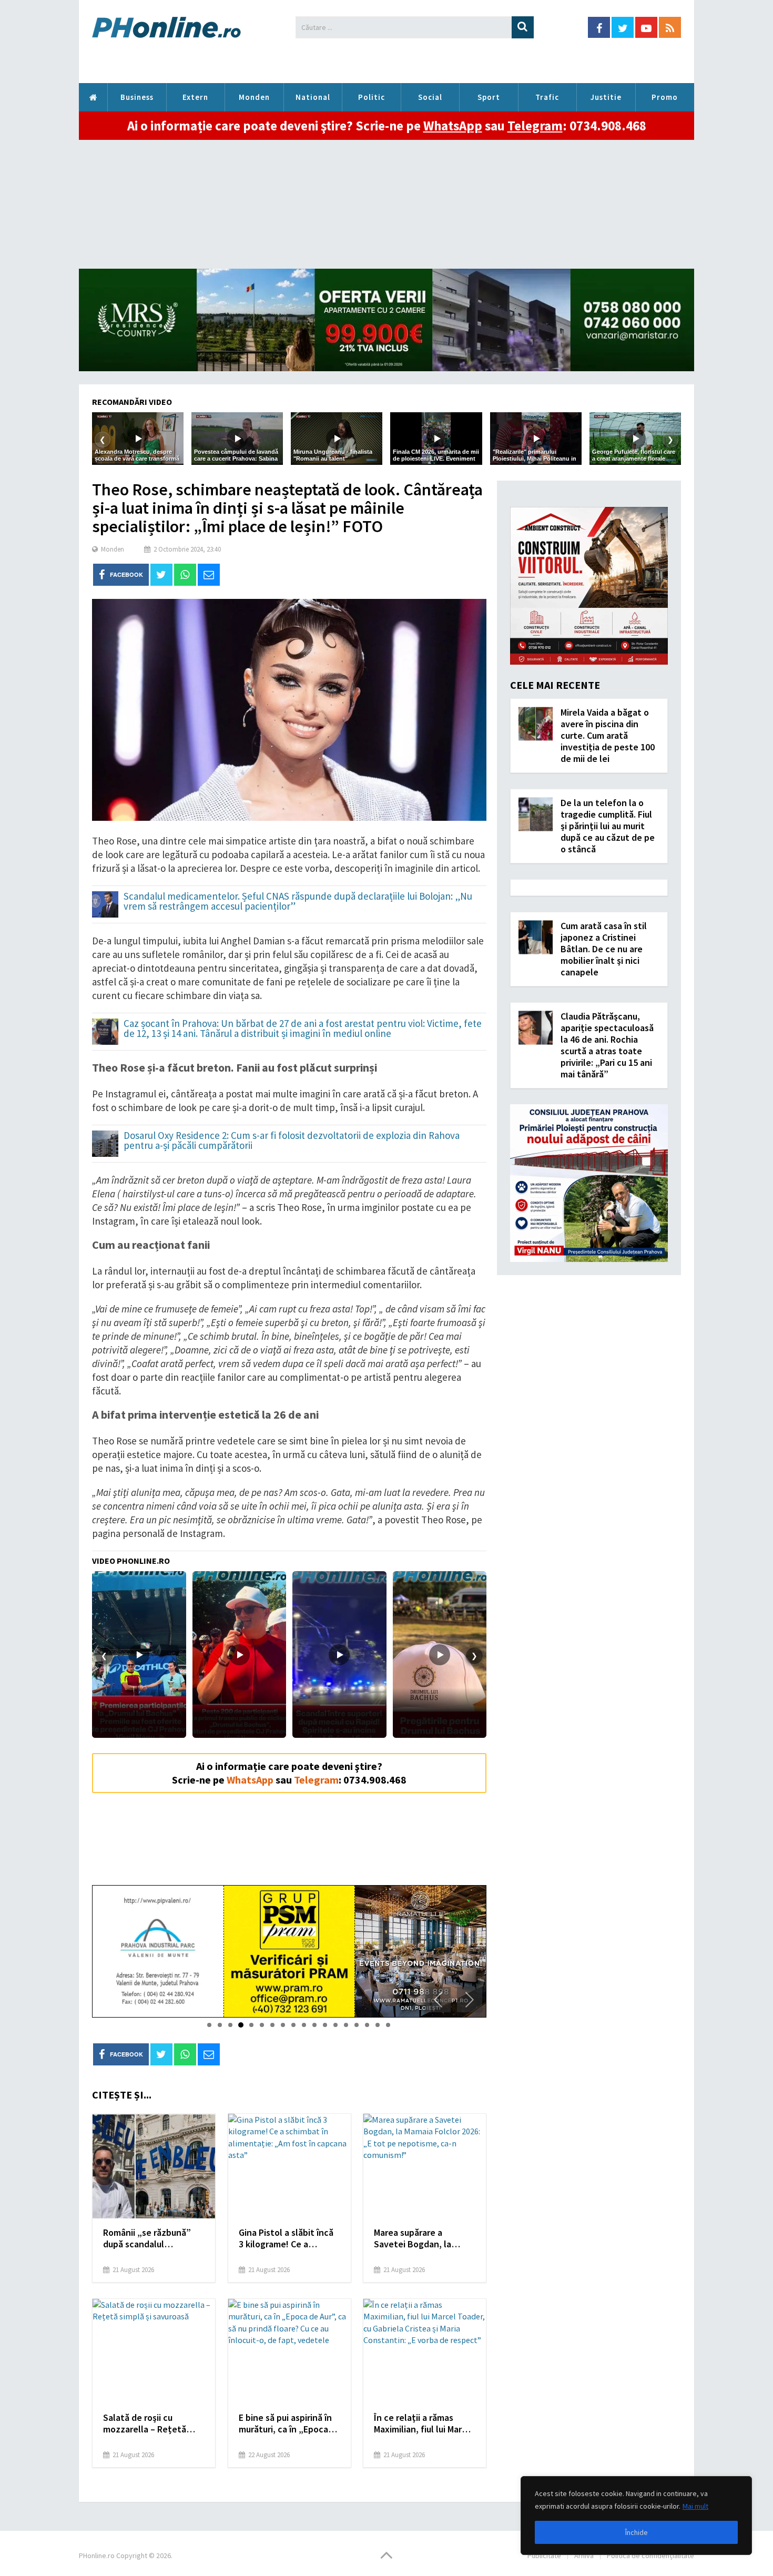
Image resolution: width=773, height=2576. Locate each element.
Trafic (547, 97)
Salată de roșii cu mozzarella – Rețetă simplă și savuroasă (145, 2424)
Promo (665, 97)
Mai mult (695, 2506)
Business (137, 97)
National (313, 97)
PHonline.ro (93, 97)
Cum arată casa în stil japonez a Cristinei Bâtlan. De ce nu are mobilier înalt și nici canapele (604, 949)
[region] (636, 2516)
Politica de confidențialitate (650, 2555)
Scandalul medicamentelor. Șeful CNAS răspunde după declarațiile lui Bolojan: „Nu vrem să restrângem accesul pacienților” (298, 902)
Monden (254, 97)
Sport (489, 97)
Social (430, 97)
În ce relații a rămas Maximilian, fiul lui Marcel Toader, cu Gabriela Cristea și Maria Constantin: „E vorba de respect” (424, 2424)
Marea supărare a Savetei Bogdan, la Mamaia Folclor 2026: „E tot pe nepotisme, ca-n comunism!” (421, 2238)
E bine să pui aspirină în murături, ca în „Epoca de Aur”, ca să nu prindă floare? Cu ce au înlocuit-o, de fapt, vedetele (289, 2424)
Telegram (535, 126)
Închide (637, 2532)
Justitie (606, 97)
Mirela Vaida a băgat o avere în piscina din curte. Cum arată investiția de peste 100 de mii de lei (608, 735)
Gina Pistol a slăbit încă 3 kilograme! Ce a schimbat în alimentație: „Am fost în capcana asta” (288, 2238)
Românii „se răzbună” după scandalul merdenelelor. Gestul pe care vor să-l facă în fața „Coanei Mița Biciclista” (152, 2238)
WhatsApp (453, 126)
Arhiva (584, 2555)
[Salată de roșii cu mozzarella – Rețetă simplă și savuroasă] (154, 2351)
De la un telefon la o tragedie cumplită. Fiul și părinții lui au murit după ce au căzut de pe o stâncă (608, 826)
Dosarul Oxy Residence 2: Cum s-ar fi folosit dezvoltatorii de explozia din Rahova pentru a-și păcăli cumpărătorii (292, 1141)
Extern (195, 97)
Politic (372, 97)
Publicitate (544, 2555)
